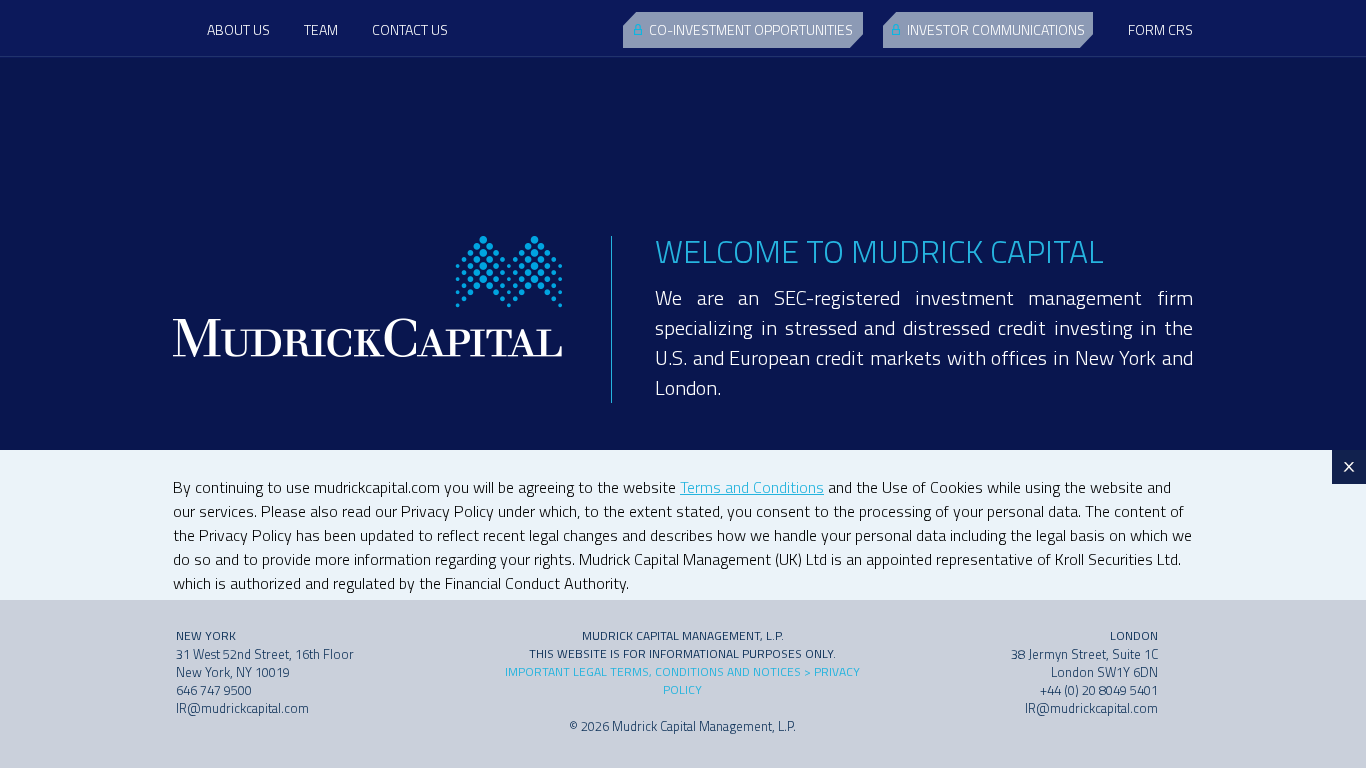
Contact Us (410, 29)
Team (321, 29)
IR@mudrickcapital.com (242, 708)
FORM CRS (1160, 29)
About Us (238, 29)
